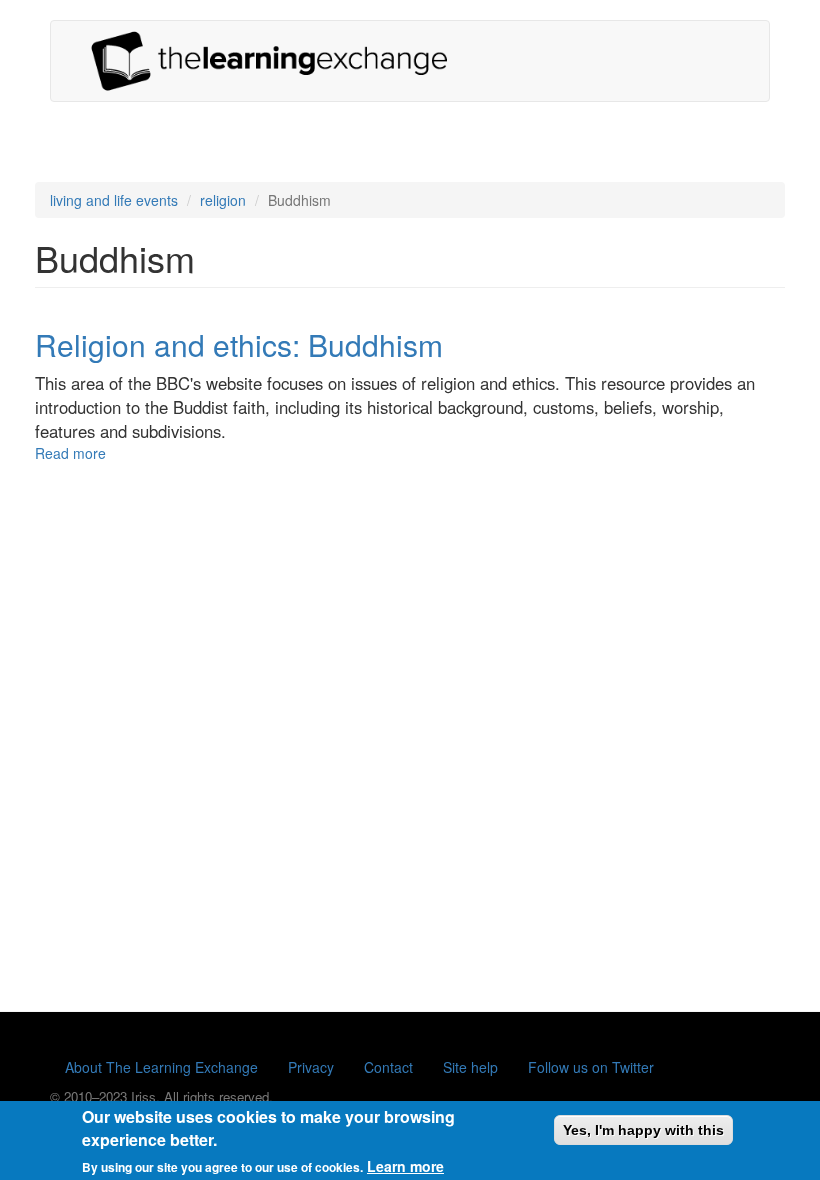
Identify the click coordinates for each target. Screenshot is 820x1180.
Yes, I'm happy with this (643, 1130)
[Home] (277, 61)
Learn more (405, 1166)
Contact (388, 1067)
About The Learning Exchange (161, 1067)
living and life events (114, 200)
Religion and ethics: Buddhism (239, 344)
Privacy (311, 1067)
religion (223, 200)
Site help (470, 1067)
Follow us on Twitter (591, 1067)
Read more (70, 453)
